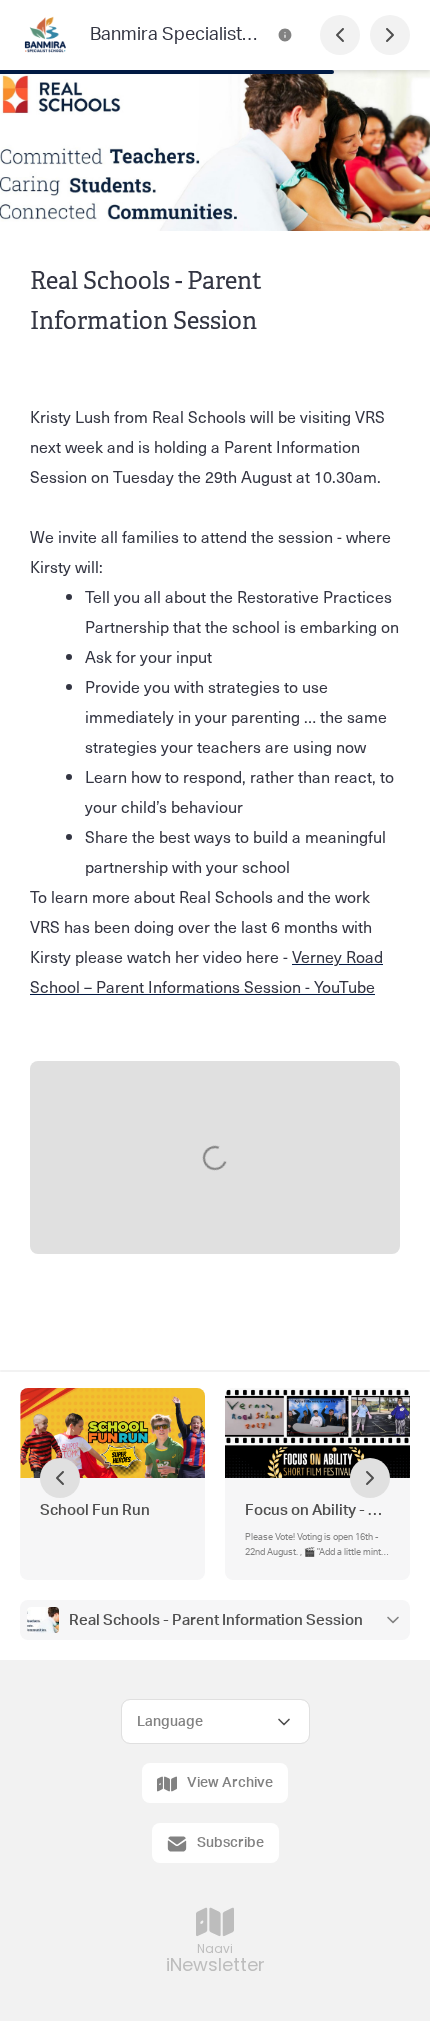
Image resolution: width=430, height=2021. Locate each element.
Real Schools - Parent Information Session (216, 1620)
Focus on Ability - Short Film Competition (317, 1510)
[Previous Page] (340, 35)
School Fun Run (95, 1510)
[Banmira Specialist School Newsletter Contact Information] (285, 35)
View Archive (230, 1783)
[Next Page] (390, 35)
